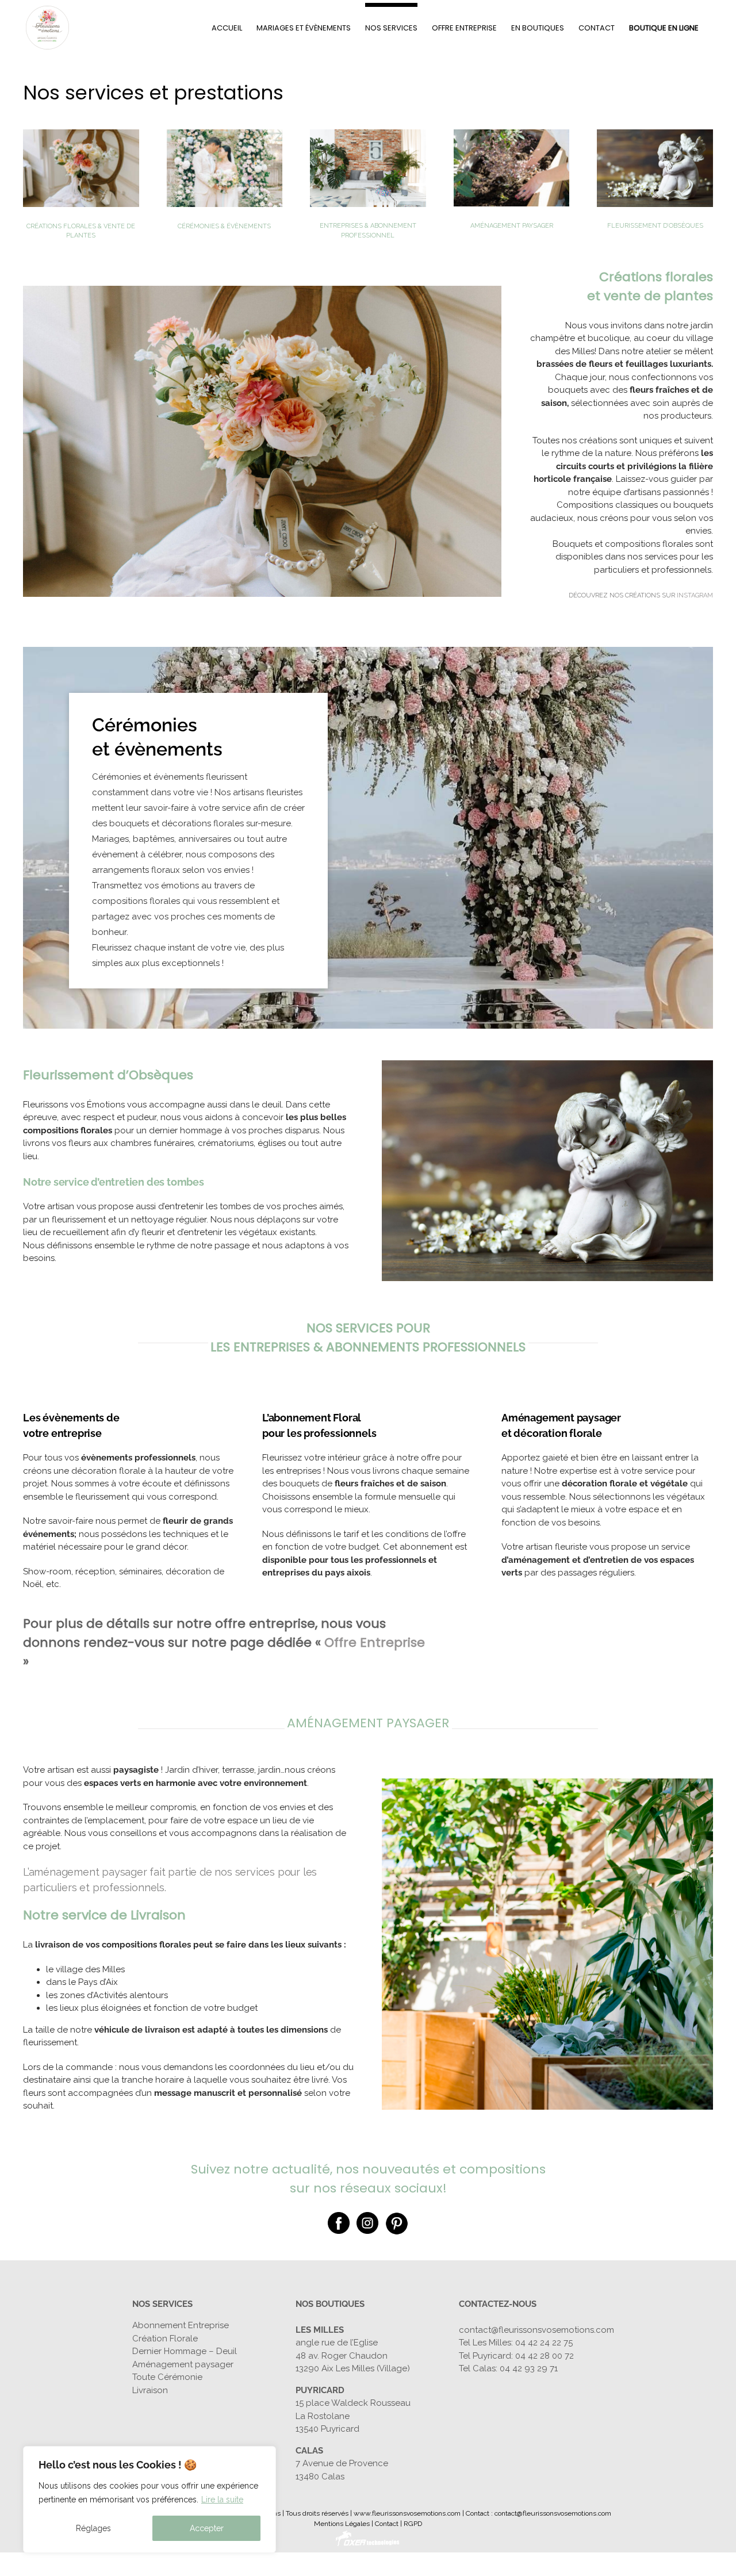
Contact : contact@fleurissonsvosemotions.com (538, 2513)
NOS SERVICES (162, 2304)
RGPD (413, 2524)
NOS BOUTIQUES (330, 2304)
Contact (387, 2524)
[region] (149, 2500)
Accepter (207, 2528)
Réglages (93, 2528)
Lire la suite (222, 2500)
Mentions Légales (342, 2524)
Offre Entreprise (375, 1642)
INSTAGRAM (695, 595)
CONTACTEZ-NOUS (498, 2304)
